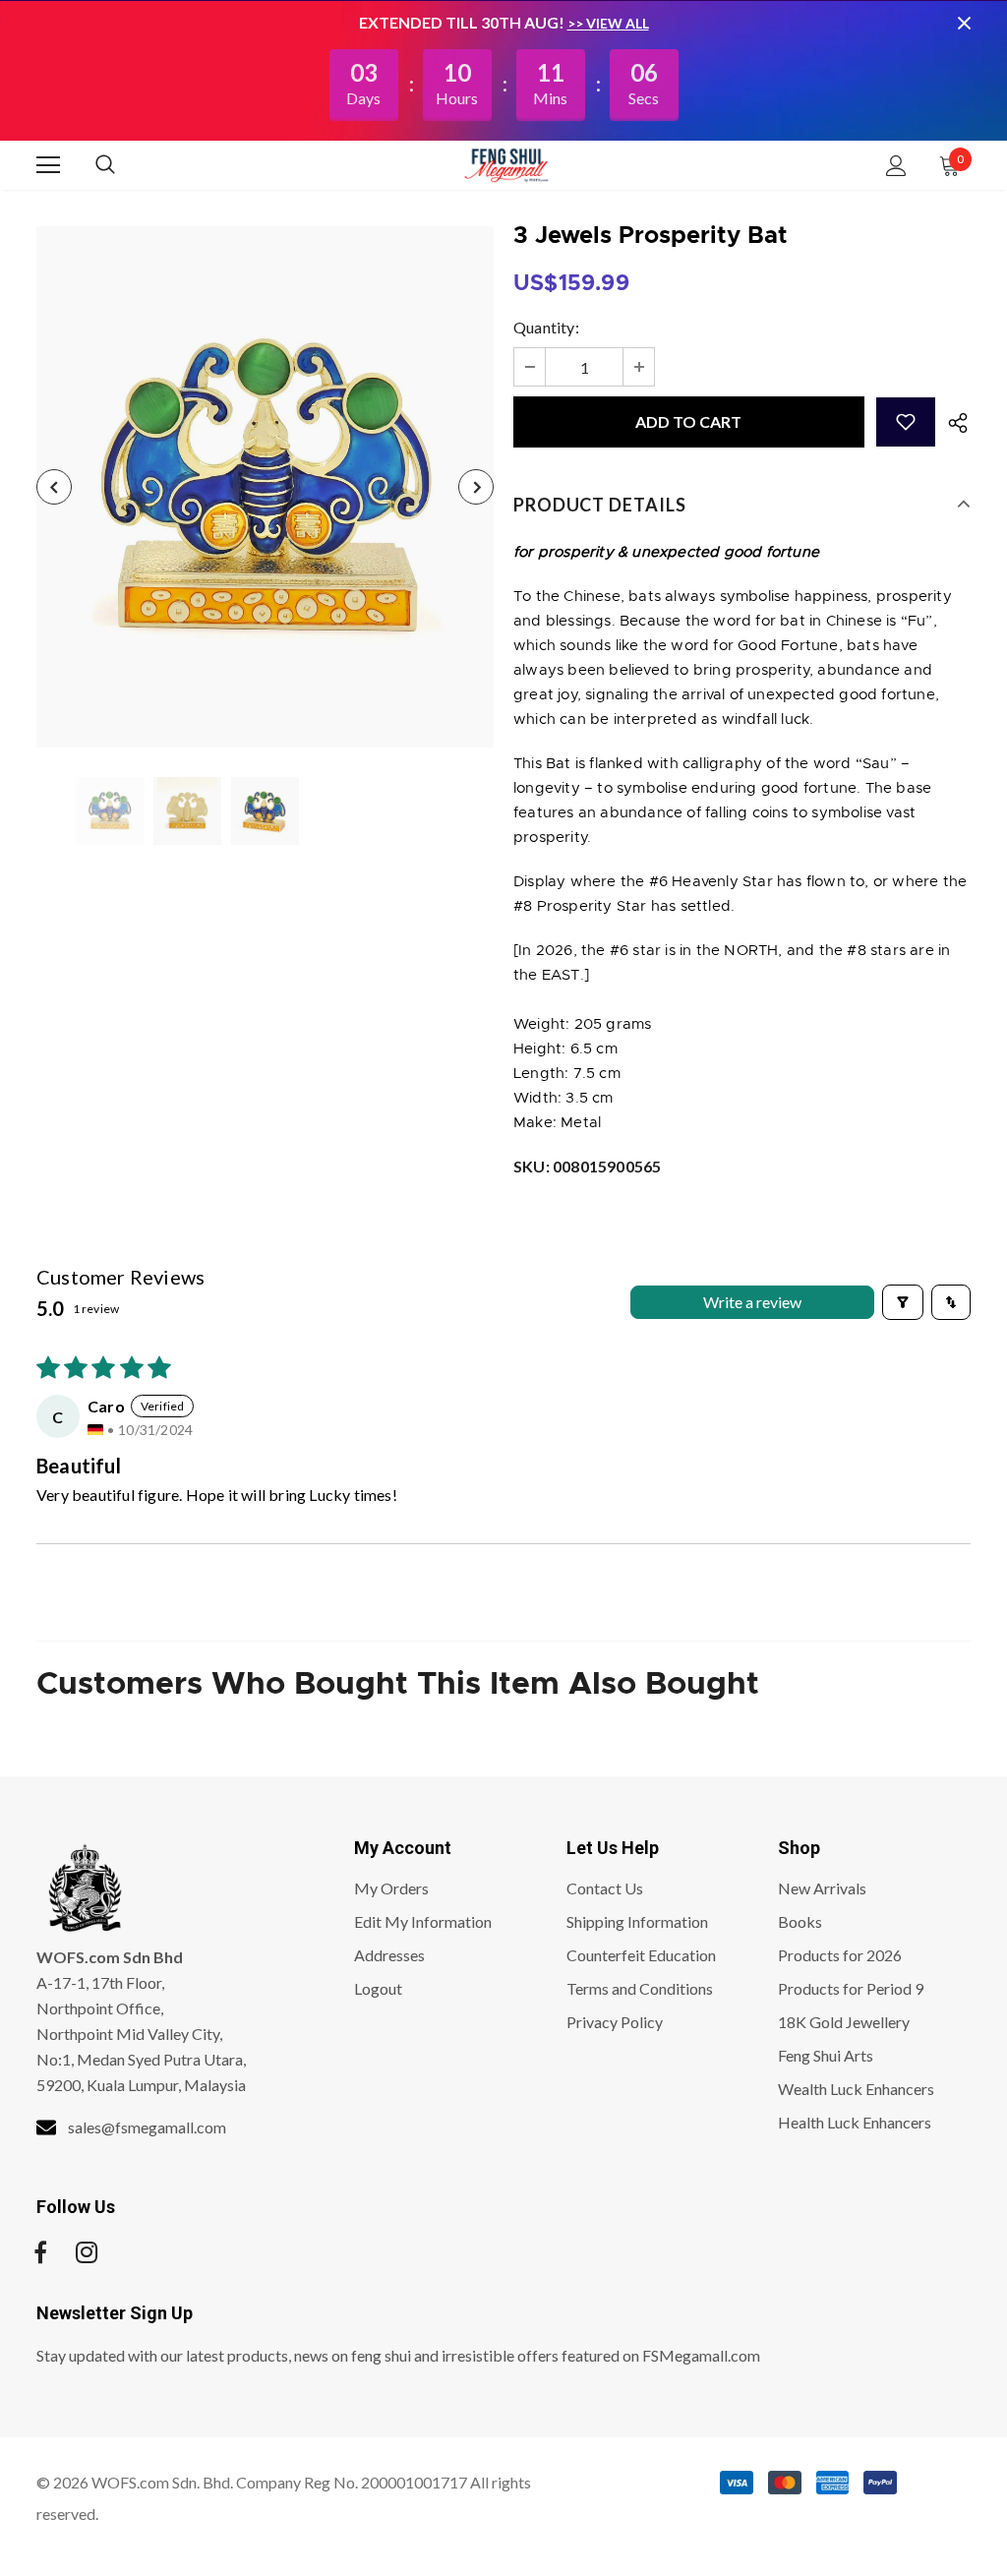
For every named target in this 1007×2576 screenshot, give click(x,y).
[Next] (476, 487)
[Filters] (903, 1302)
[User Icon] (896, 166)
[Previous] (54, 487)
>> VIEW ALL (608, 23)
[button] (906, 422)
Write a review (752, 1302)
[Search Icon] (125, 165)
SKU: (587, 1166)
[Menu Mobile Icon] (48, 165)
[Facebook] (40, 2252)
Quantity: (546, 327)
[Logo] (506, 164)
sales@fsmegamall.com (147, 2127)
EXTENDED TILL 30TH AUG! (463, 22)
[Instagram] (87, 2252)
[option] (265, 487)
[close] (964, 23)
